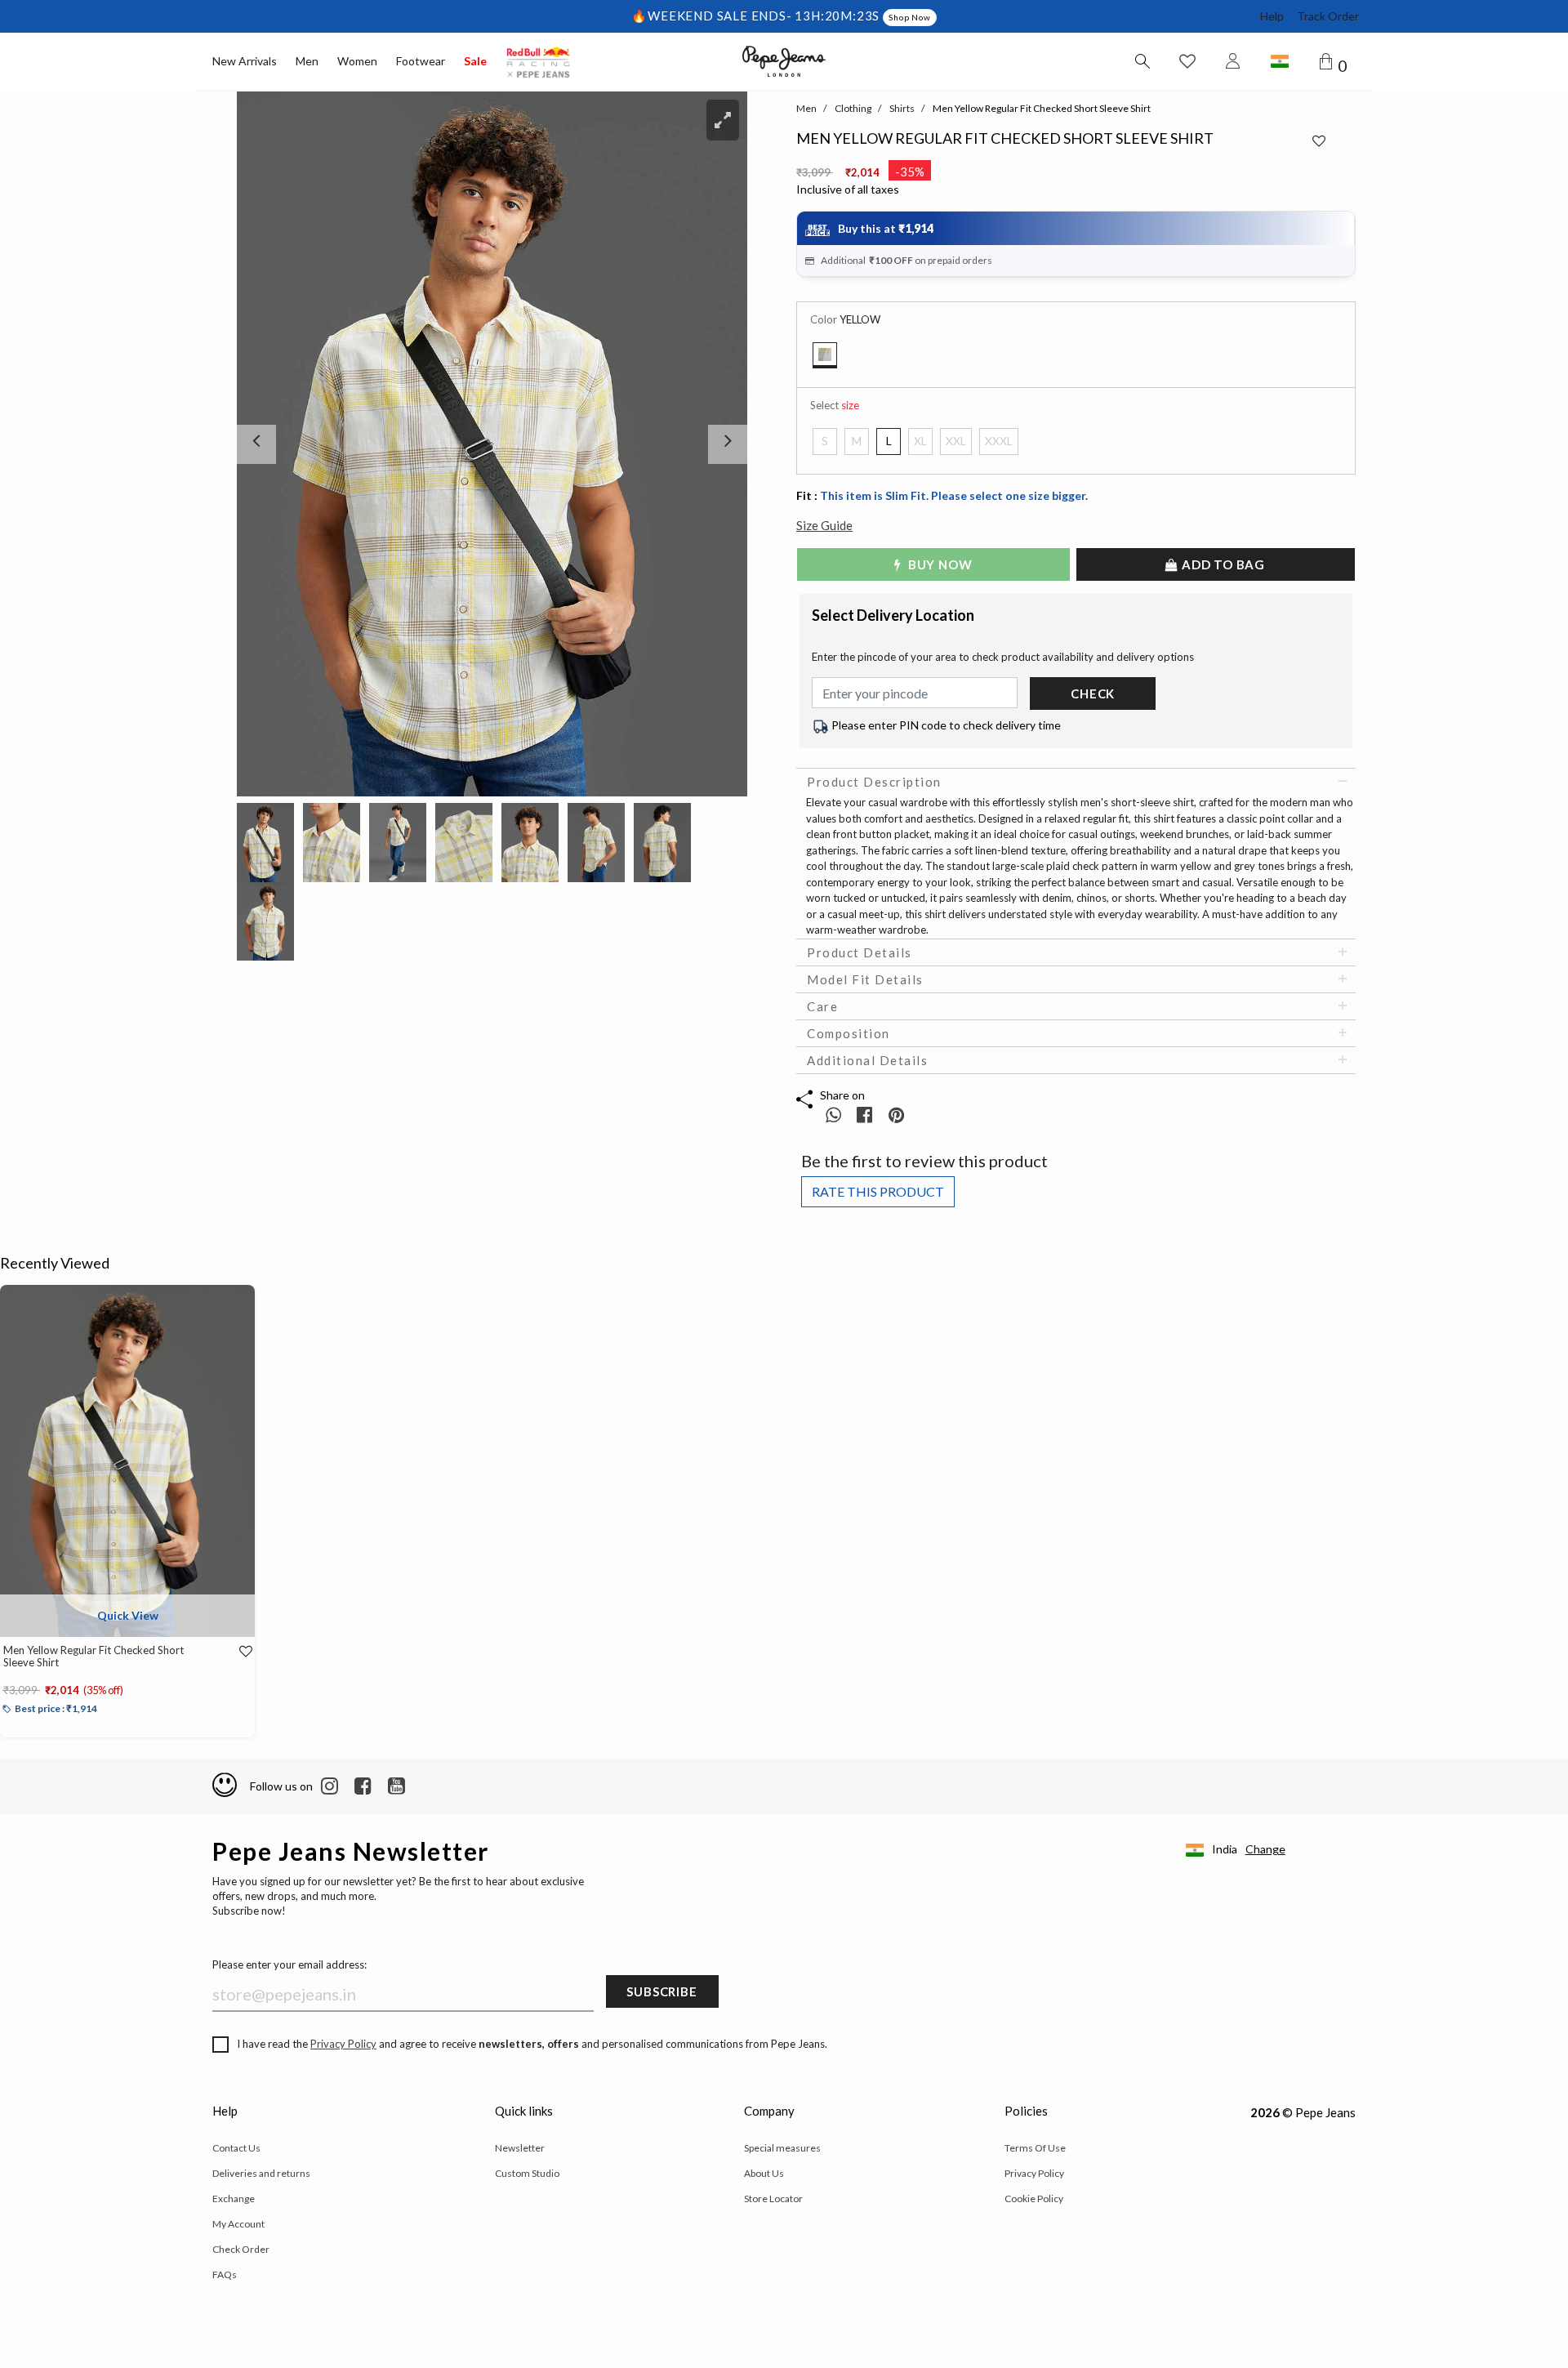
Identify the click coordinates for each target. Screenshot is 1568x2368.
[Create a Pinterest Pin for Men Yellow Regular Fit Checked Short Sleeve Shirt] (896, 1115)
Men (307, 61)
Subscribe (661, 1991)
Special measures (782, 2148)
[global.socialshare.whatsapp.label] (833, 1115)
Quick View (128, 1615)
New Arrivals (245, 61)
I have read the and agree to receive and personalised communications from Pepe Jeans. (532, 2044)
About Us (764, 2173)
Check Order (241, 2249)
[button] (275, 444)
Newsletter (520, 2148)
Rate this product (878, 1191)
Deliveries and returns (261, 2173)
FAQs (225, 2274)
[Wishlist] (234, 1652)
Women (357, 61)
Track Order (1328, 16)
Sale (475, 61)
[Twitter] (396, 1786)
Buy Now (938, 564)
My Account (238, 2224)
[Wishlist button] (1187, 61)
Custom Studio (527, 2173)
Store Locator (773, 2199)
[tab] (1076, 782)
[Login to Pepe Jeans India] (1233, 61)
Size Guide (824, 525)
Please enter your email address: (290, 1964)
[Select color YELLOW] (825, 355)
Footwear (421, 61)
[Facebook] (363, 1786)
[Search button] (1142, 61)
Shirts (902, 108)
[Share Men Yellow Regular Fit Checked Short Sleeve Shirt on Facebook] (866, 1115)
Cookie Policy (1034, 2199)
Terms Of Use (1035, 2148)
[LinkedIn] (330, 1786)
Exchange (234, 2199)
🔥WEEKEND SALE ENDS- (713, 16)
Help (1272, 16)
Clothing (853, 108)
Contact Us (236, 2148)
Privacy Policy (343, 2044)
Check (1093, 693)
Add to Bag (1222, 564)
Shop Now (909, 17)
